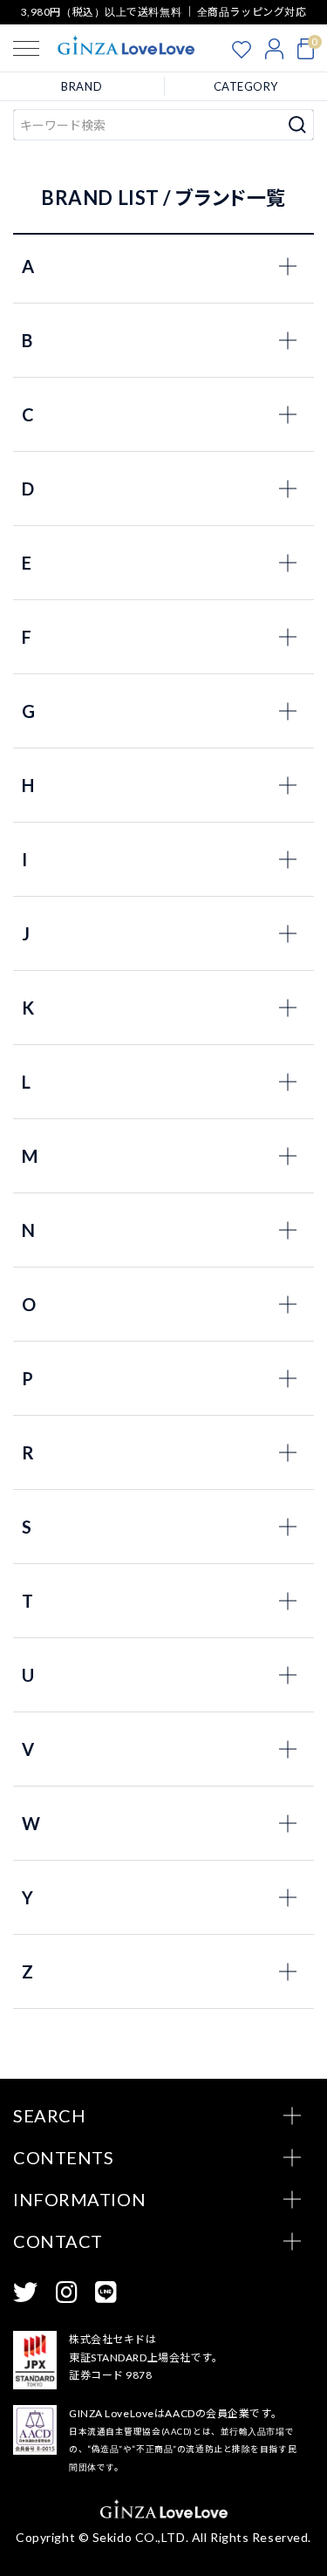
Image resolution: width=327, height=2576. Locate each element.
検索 (298, 125)
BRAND (82, 86)
